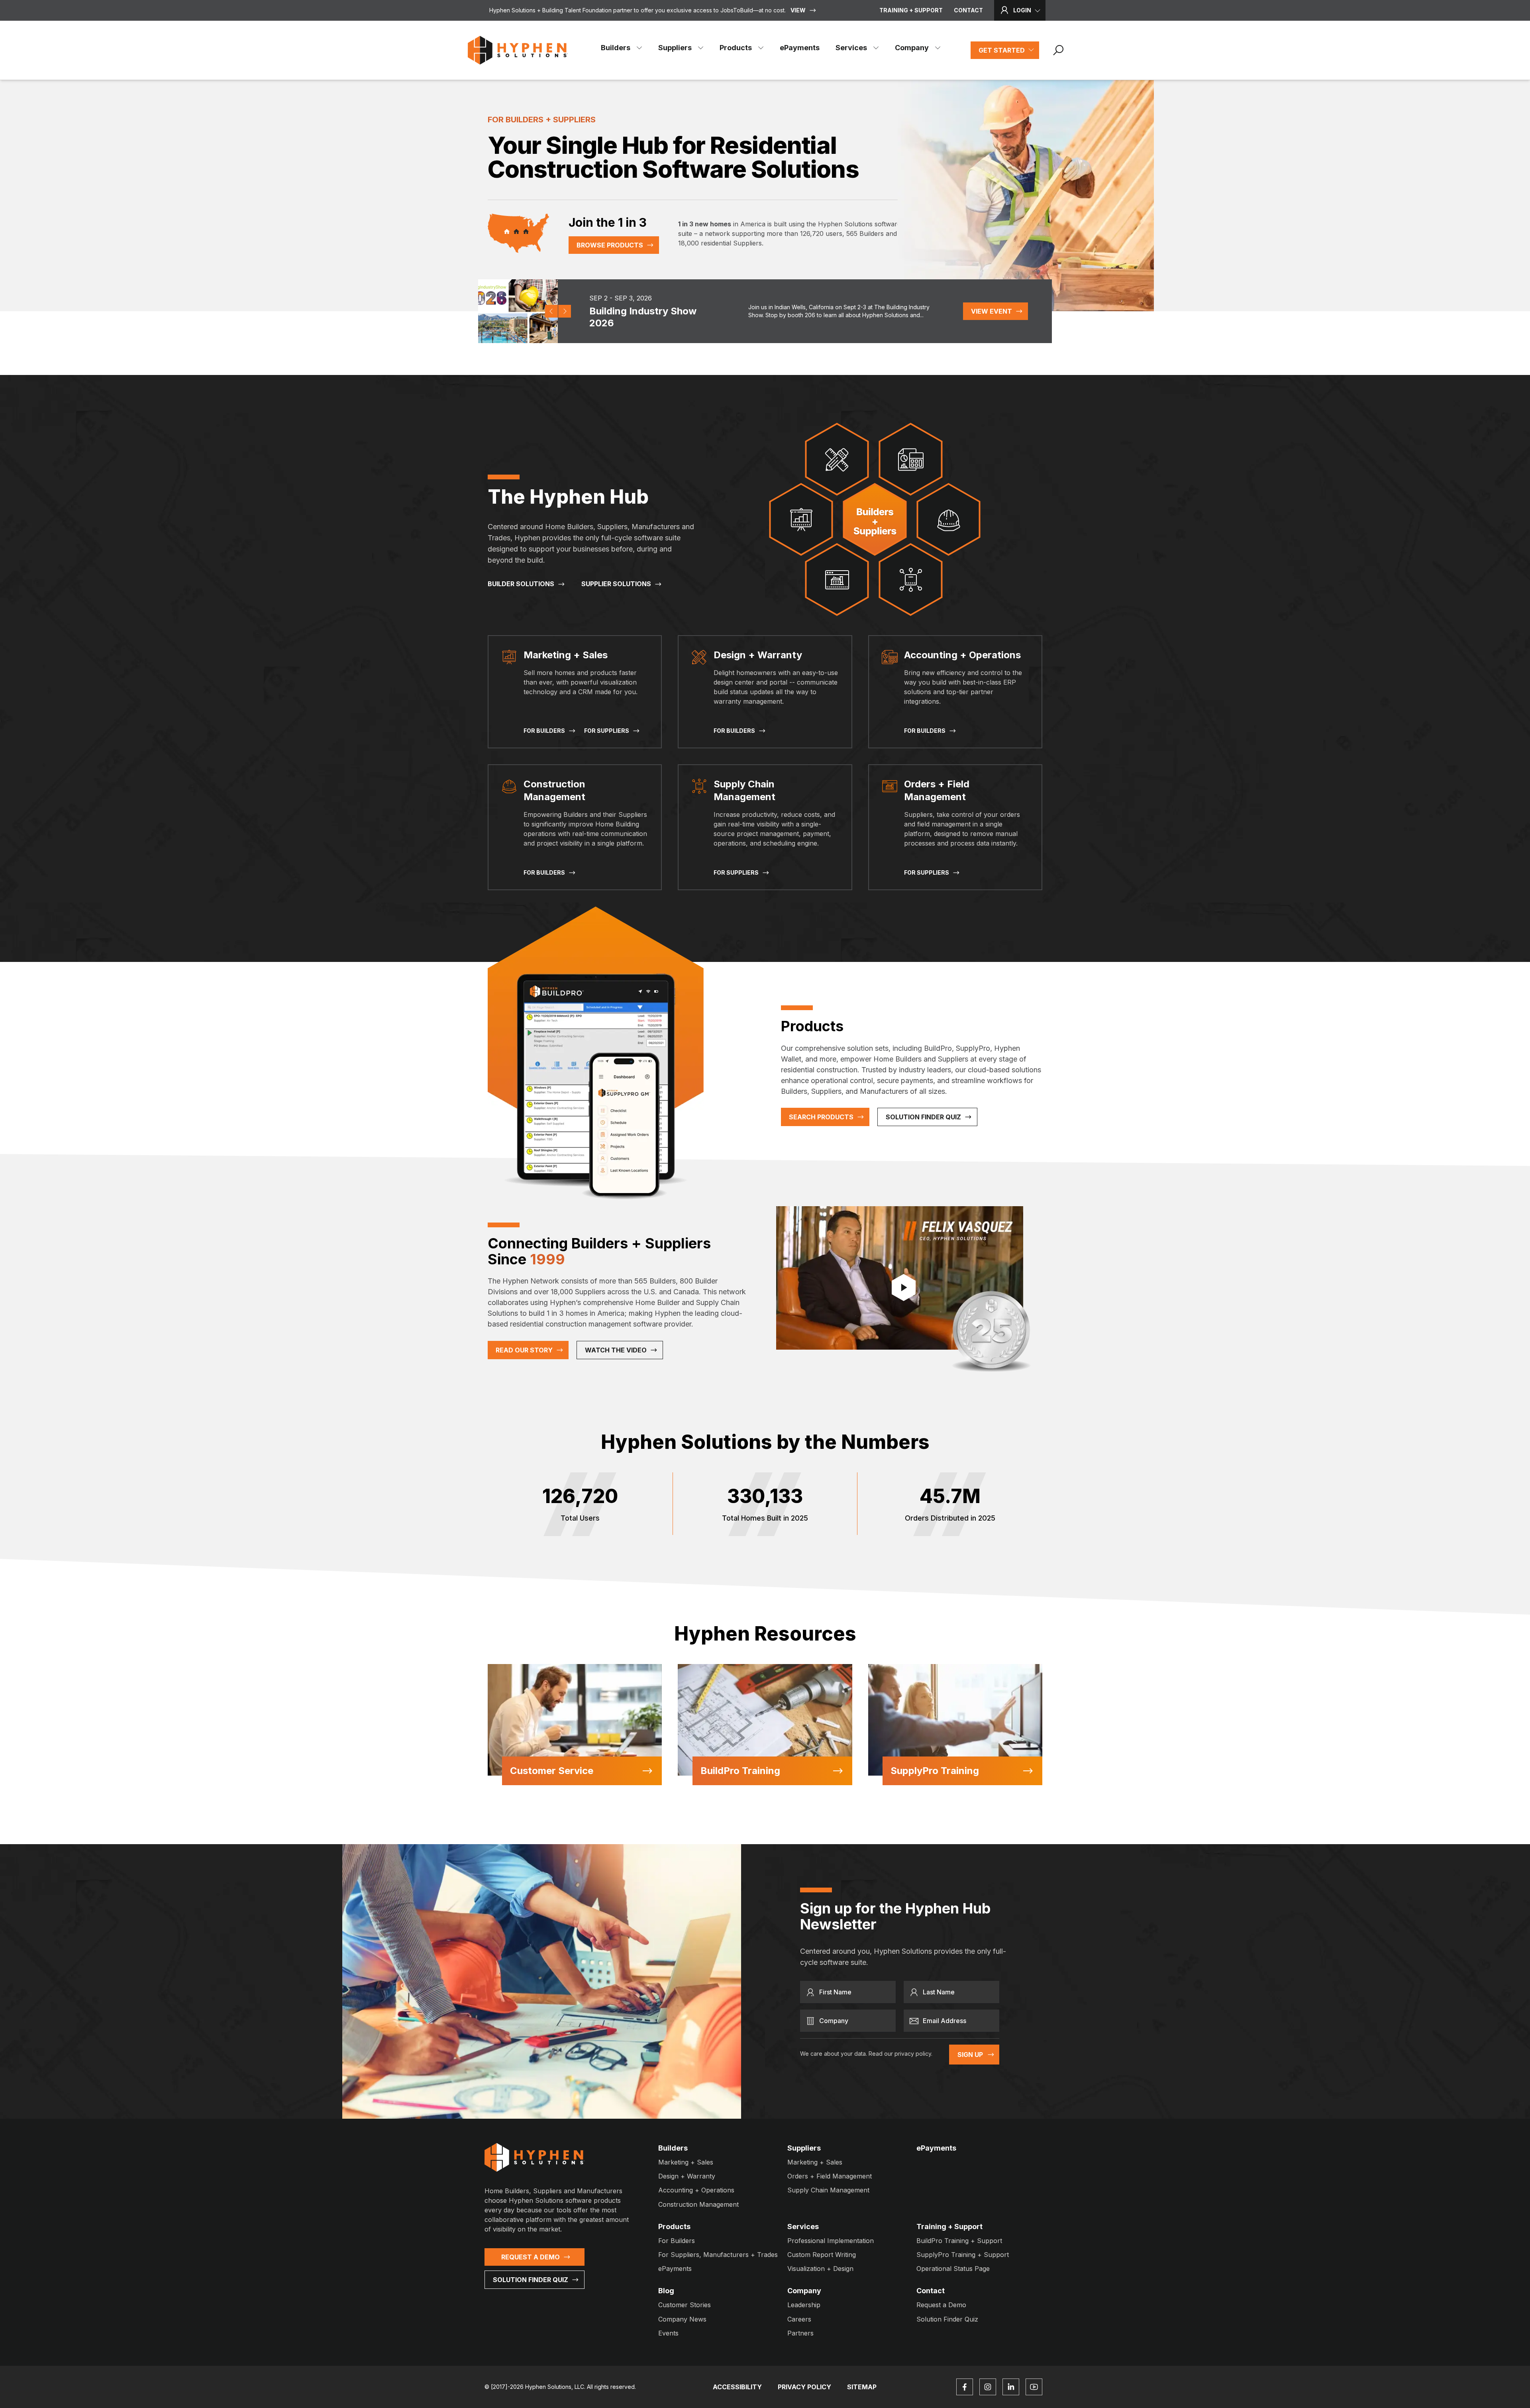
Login (1022, 10)
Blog (666, 2291)
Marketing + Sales (686, 2162)
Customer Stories (685, 2305)
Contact (968, 10)
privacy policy (913, 2054)
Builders (616, 48)
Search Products (821, 1117)
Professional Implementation (831, 2241)
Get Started (1002, 50)
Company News (682, 2319)
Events (668, 2333)
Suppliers (675, 48)
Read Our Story (524, 1350)
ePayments (800, 48)
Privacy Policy (804, 2387)
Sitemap (862, 2387)
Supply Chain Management (828, 2190)
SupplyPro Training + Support (963, 2255)
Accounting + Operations (696, 2190)
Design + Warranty (687, 2176)
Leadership (804, 2305)
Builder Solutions (521, 584)
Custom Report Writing (822, 2255)
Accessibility (737, 2387)
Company (912, 48)
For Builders (544, 731)
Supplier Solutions (616, 584)
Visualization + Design (820, 2269)
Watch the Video (616, 1350)
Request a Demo (531, 2257)
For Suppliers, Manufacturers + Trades (718, 2255)
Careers (799, 2319)
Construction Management (698, 2204)
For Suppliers (607, 731)
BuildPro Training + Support (959, 2241)
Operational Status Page (953, 2269)
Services (851, 48)
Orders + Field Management (830, 2176)
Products (736, 48)
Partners (800, 2333)
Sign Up (970, 2055)
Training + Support (911, 10)
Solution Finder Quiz (923, 1117)
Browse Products (610, 245)
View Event (992, 311)
